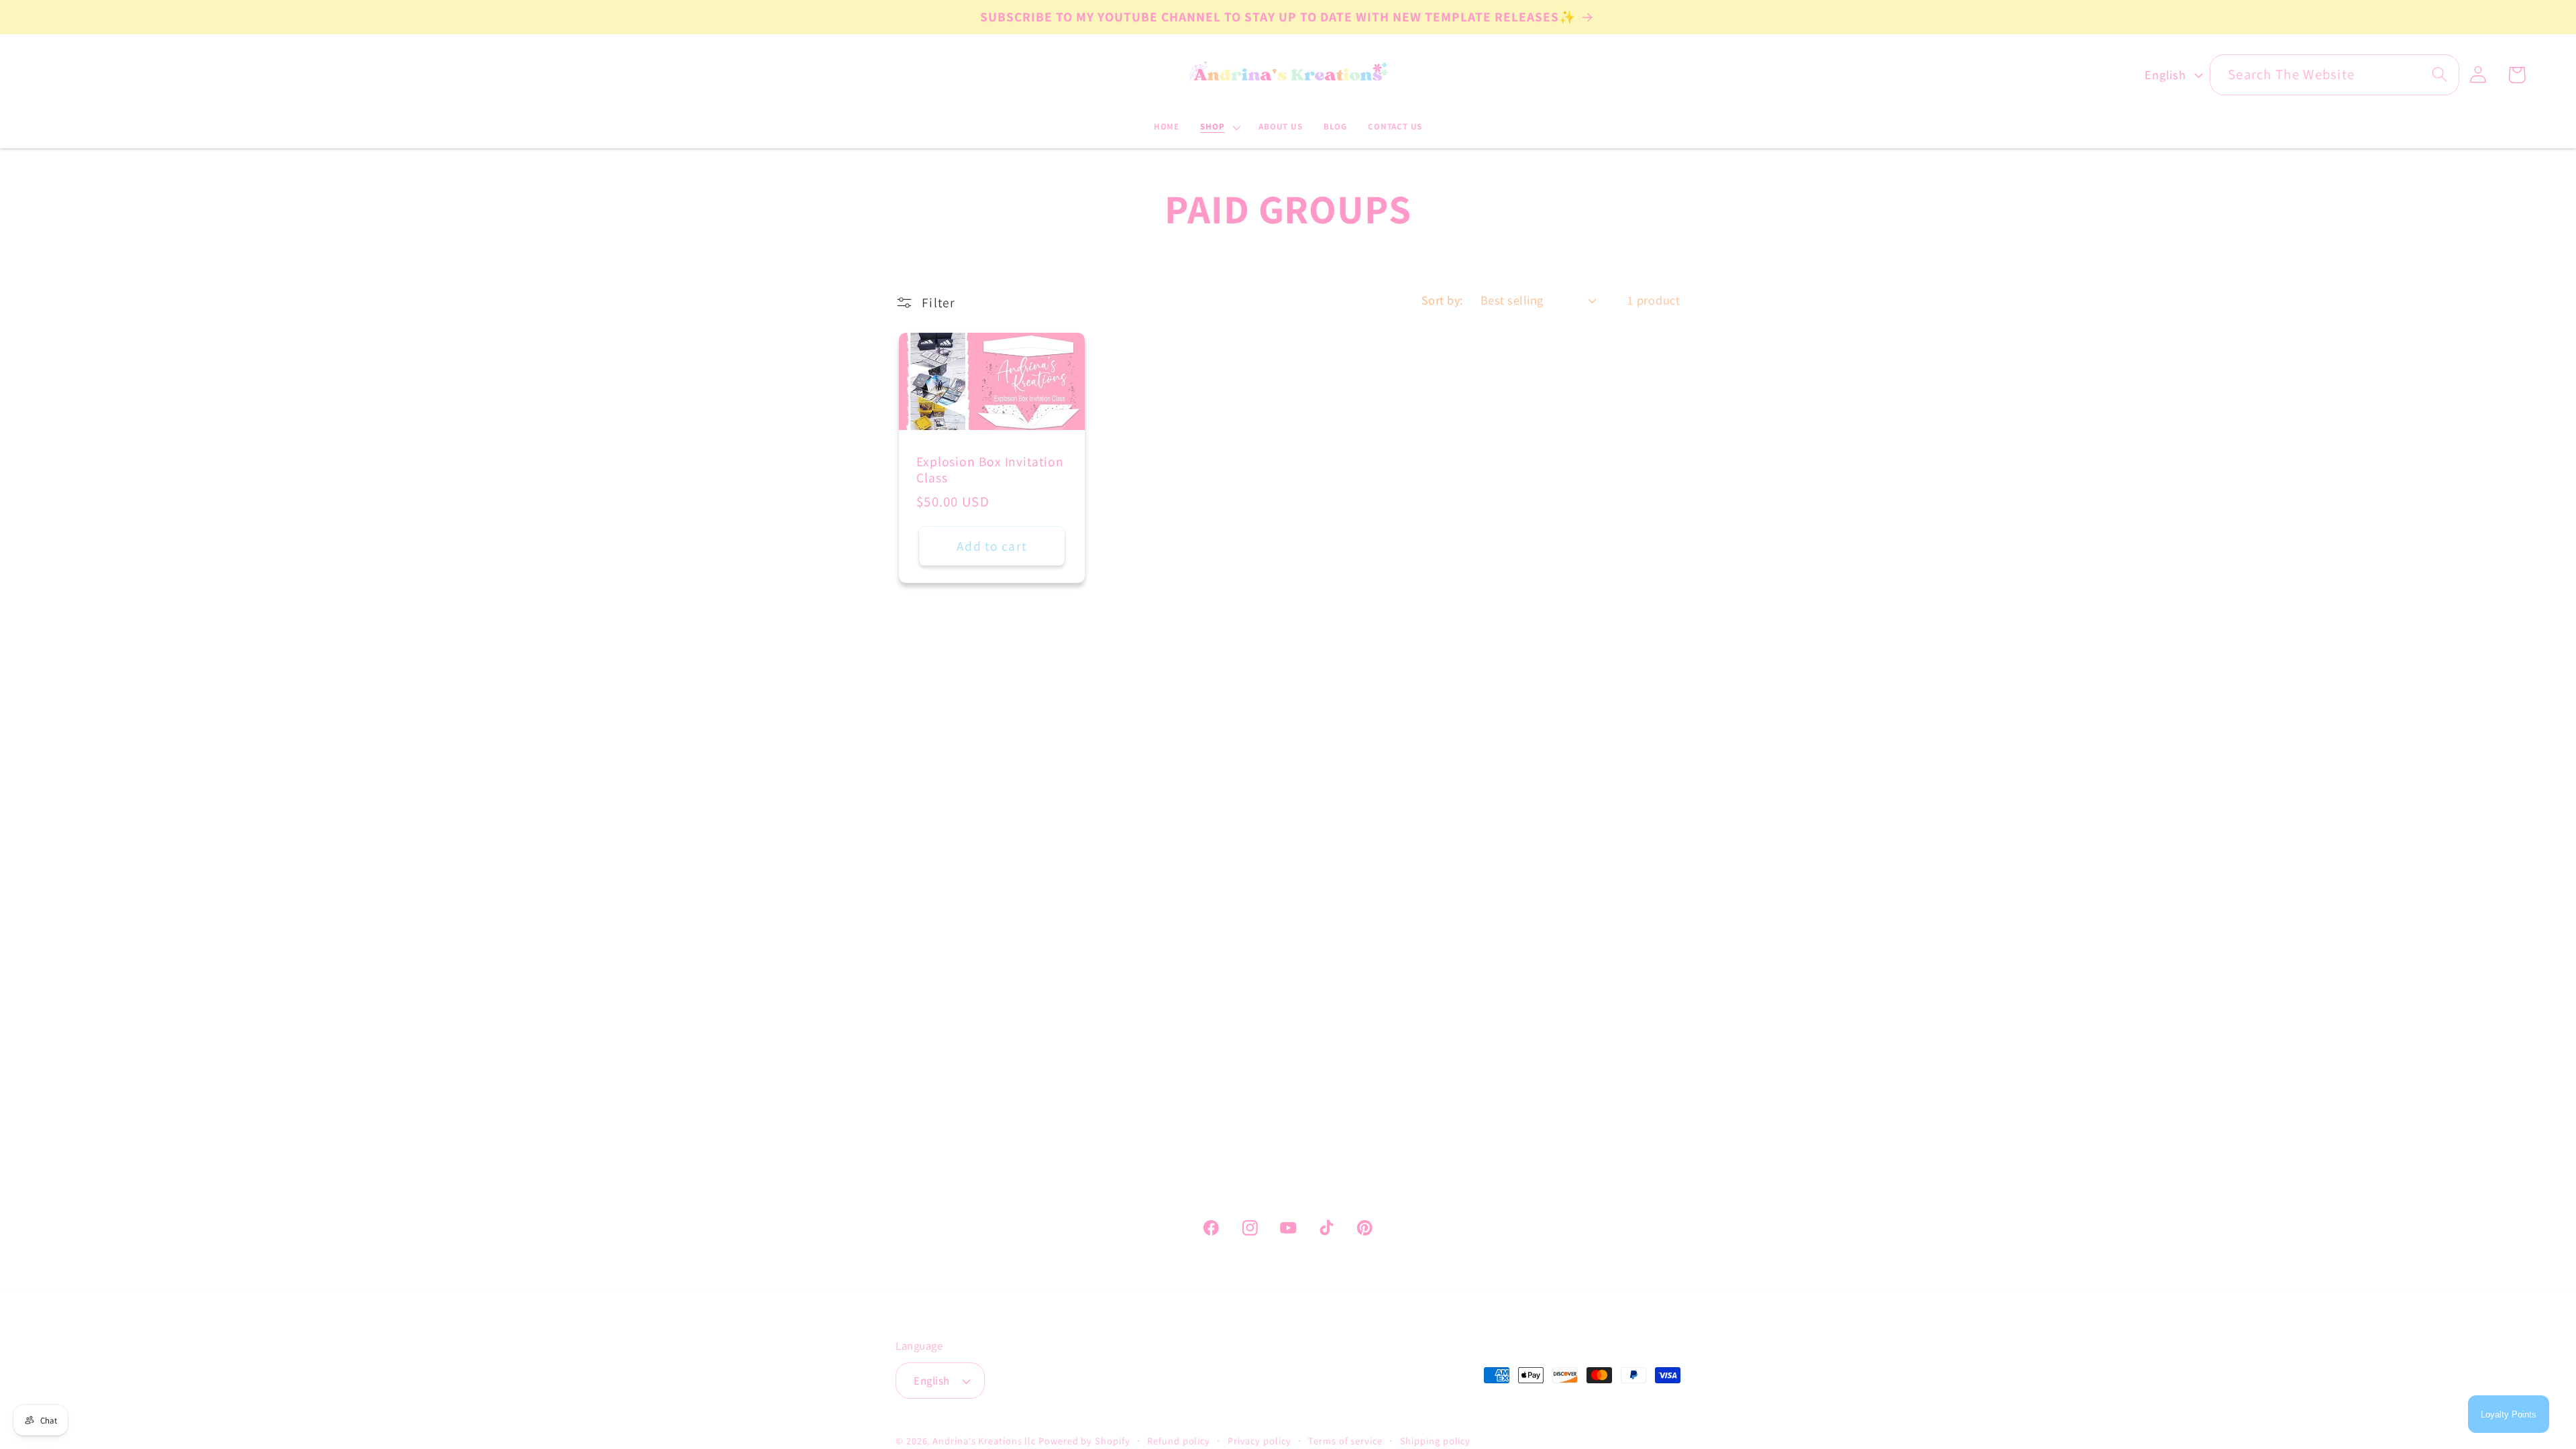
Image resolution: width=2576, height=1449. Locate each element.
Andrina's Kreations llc (984, 1441)
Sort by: (1442, 300)
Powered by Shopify (1084, 1441)
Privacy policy (1259, 1441)
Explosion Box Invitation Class (990, 470)
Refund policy (1179, 1441)
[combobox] (2334, 75)
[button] (1219, 127)
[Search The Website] (2439, 74)
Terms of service (1345, 1441)
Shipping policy (1436, 1441)
